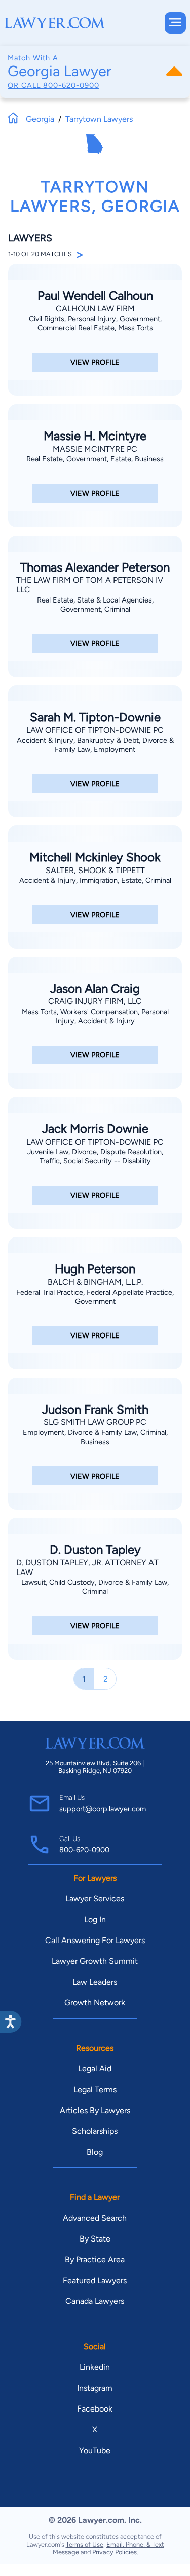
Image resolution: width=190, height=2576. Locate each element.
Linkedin (95, 2367)
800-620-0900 (71, 85)
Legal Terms (95, 2089)
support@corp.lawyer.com (103, 1809)
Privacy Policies (115, 2552)
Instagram (95, 2388)
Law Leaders (95, 1982)
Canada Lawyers (95, 2301)
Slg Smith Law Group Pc (95, 1422)
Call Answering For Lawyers (95, 1940)
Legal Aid (95, 2069)
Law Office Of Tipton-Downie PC (95, 730)
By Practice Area (95, 2260)
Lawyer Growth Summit (95, 1961)
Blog (95, 2152)
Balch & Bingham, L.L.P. (95, 1282)
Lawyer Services (95, 1899)
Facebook (95, 2409)
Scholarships (95, 2131)
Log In (95, 1919)
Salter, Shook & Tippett (95, 870)
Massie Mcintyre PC (95, 449)
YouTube (95, 2450)
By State (95, 2239)
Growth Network (95, 2003)
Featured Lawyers (95, 2280)
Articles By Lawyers (95, 2110)
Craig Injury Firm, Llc (95, 1001)
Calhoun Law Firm (95, 308)
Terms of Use (85, 2544)
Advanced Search (95, 2218)
